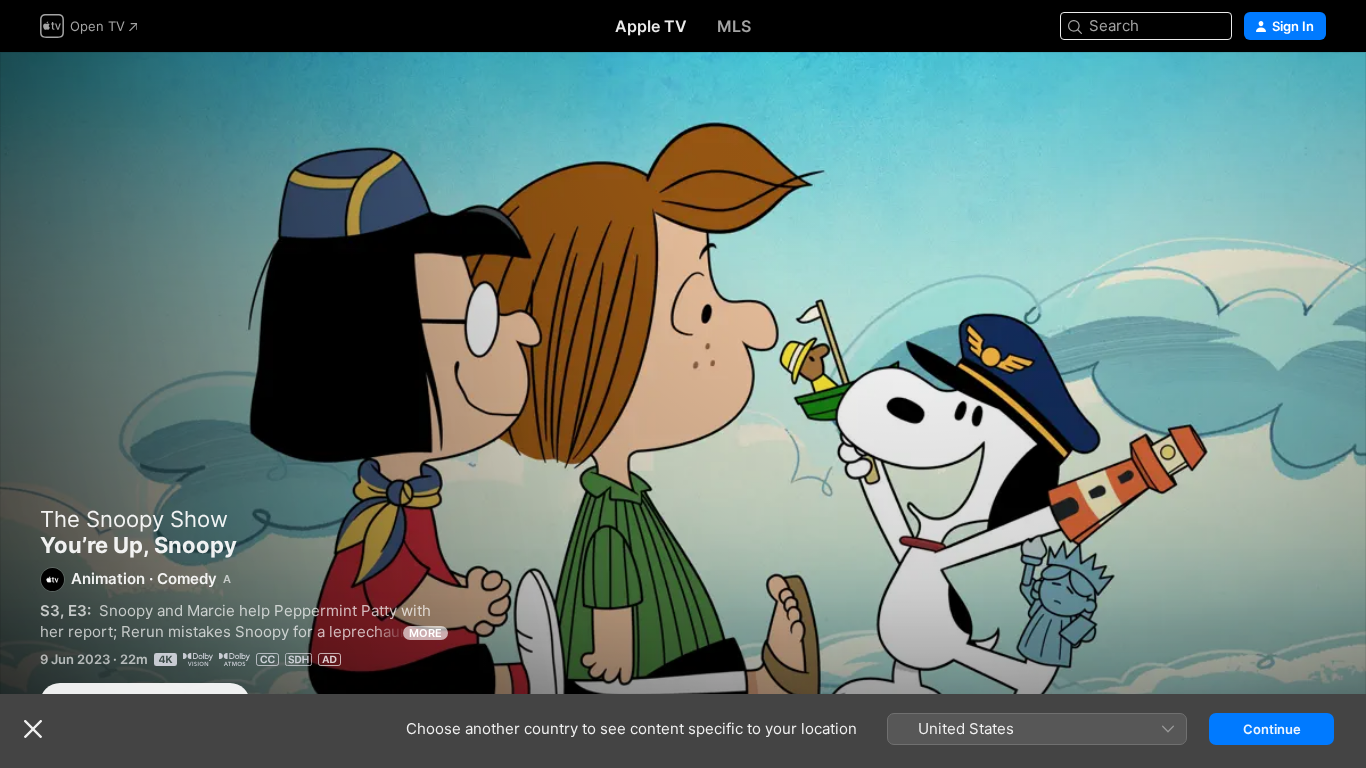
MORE (425, 633)
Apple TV (651, 26)
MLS (734, 26)
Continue (1272, 729)
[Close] (33, 729)
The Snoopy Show (134, 519)
